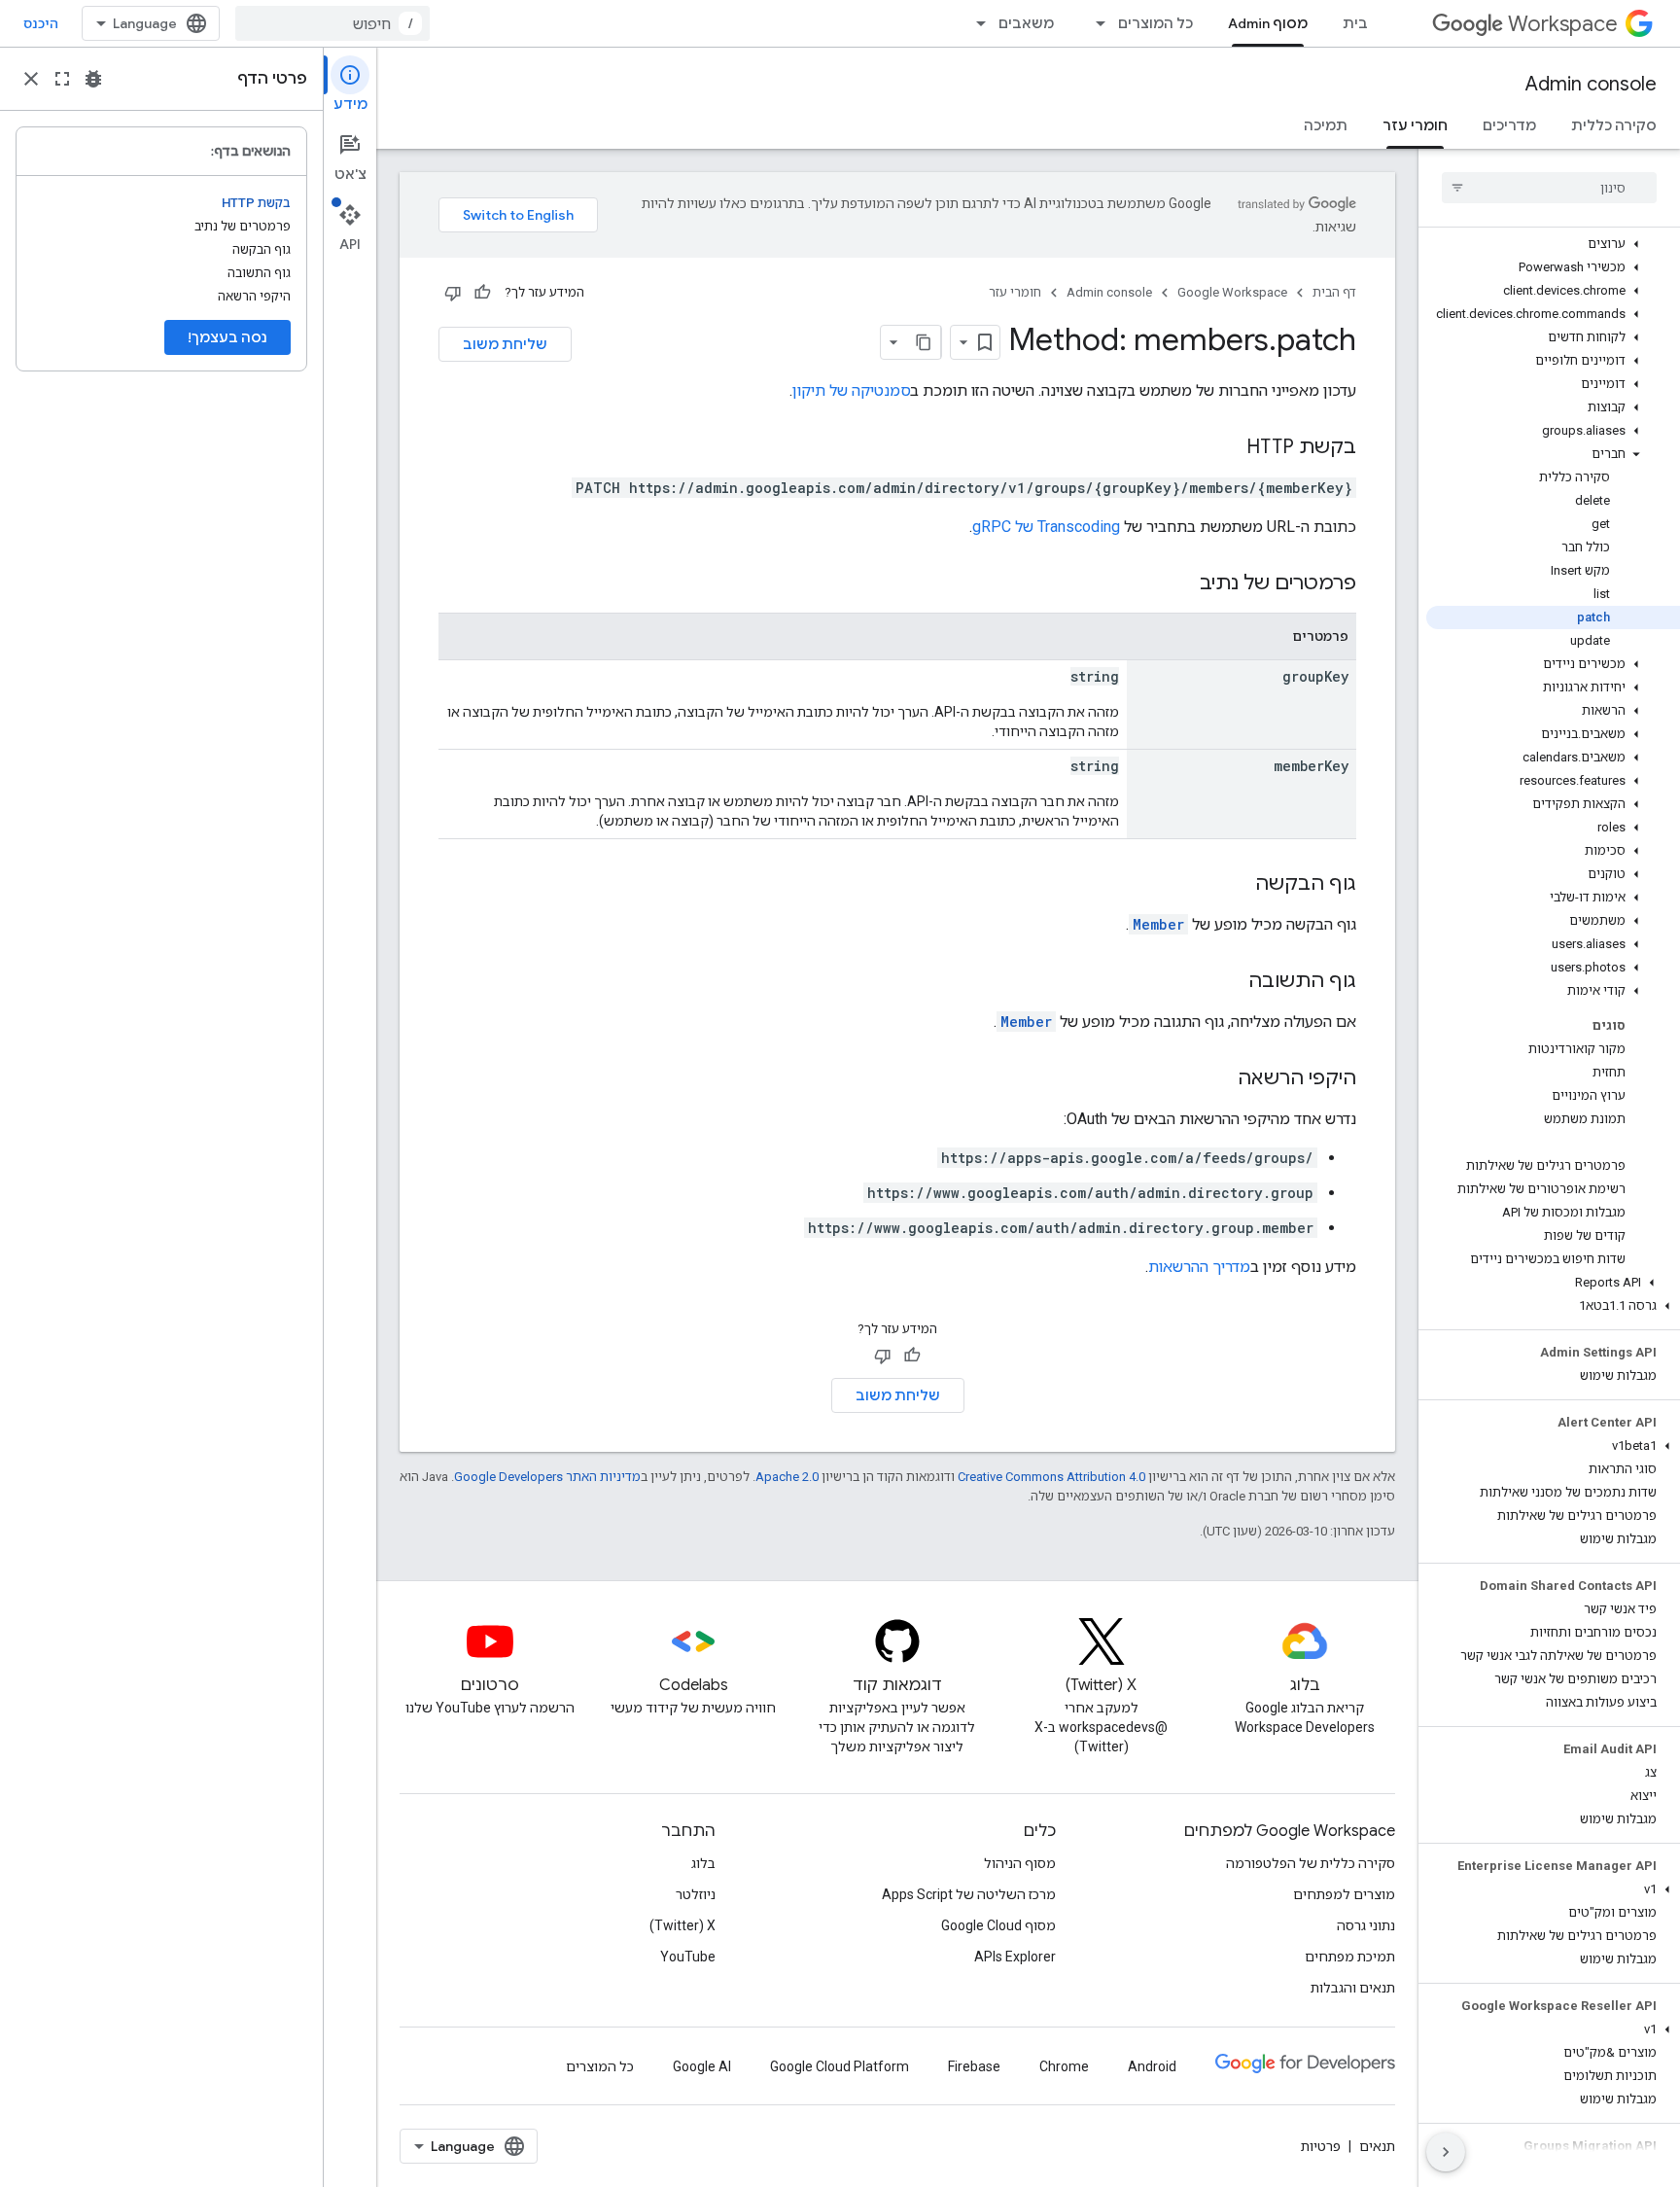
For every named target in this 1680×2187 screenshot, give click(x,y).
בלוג (703, 1863)
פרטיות (1321, 2146)
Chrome (1064, 2066)
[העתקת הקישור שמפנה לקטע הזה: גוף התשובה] (1229, 982)
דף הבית (1334, 292)
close (31, 79)
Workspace (1563, 24)
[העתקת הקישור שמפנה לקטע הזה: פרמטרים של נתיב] (1180, 584)
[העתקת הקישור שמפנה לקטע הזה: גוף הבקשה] (1236, 885)
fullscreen (62, 79)
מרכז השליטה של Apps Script (969, 1894)
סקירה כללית (1614, 125)
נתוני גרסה (1366, 1925)
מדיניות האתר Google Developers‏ (547, 1477)
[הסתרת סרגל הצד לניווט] (1446, 2152)
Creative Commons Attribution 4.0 (1051, 1477)
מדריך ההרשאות (1199, 1267)
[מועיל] (482, 293)
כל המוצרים (1155, 23)
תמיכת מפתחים (1350, 1957)
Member (1158, 924)
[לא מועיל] (453, 293)
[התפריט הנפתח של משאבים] (975, 23)
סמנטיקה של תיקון (852, 390)
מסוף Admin (1268, 23)
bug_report (93, 79)
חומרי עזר (1415, 125)
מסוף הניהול (1020, 1863)
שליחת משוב (505, 344)
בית (1355, 23)
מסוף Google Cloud (998, 1925)
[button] (1553, 244)
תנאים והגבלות (1353, 1988)
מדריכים (1509, 125)
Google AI (702, 2066)
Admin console (1591, 84)
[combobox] (332, 23)
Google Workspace (1232, 292)
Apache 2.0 (787, 1477)
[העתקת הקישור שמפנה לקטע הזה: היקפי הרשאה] (1218, 1079)
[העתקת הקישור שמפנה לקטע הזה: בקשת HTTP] (1227, 448)
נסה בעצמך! (227, 337)
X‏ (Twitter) (682, 1925)
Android (1152, 2066)
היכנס (41, 23)
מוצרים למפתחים (1344, 1894)
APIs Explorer (1015, 1957)
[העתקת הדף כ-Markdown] (924, 342)
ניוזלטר (696, 1894)
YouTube (688, 1957)
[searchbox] (1549, 188)
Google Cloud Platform (840, 2066)
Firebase (974, 2066)
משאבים (1026, 23)
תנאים (1377, 2146)
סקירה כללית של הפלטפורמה (1311, 1863)
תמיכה (1326, 125)
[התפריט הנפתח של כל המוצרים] (1095, 23)
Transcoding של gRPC (1046, 527)
